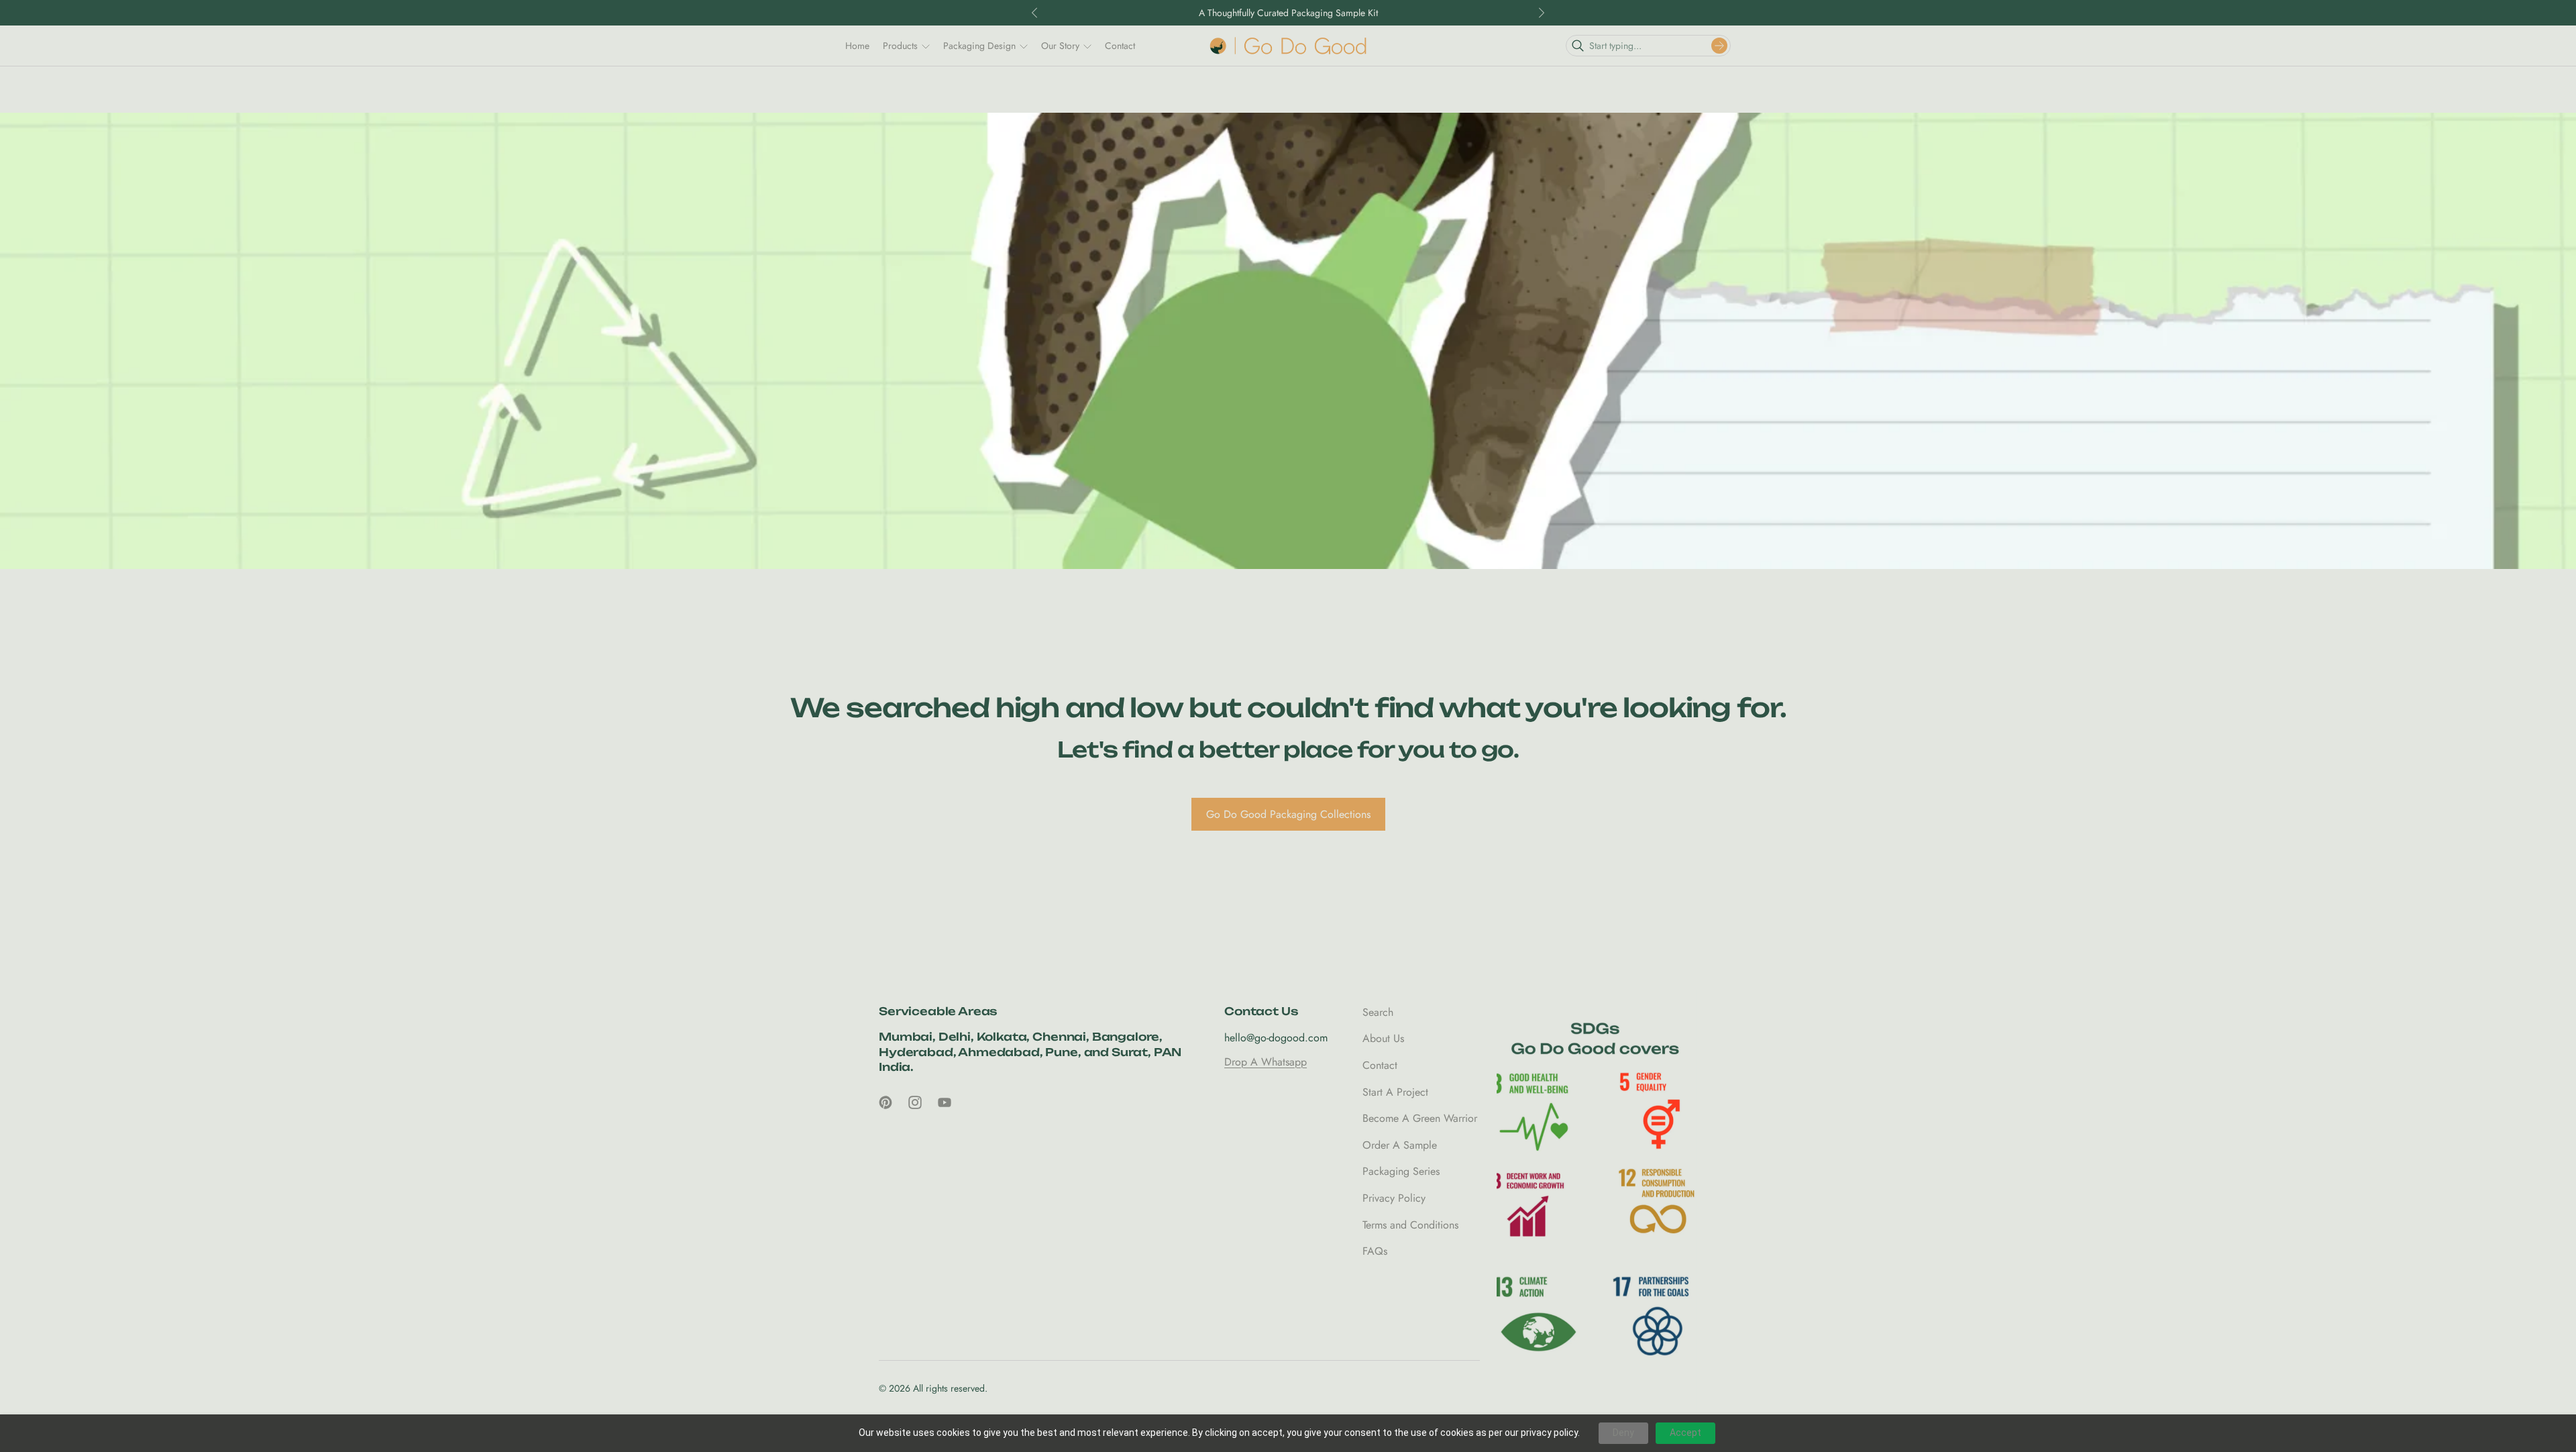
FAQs (1375, 1251)
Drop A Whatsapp (1266, 1062)
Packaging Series (1401, 1171)
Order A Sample (1400, 1145)
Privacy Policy (1394, 1198)
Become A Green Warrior (1420, 1118)
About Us (1383, 1038)
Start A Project (1395, 1091)
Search (1378, 1012)
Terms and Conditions (1410, 1224)
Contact (1380, 1065)
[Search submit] (1719, 46)
